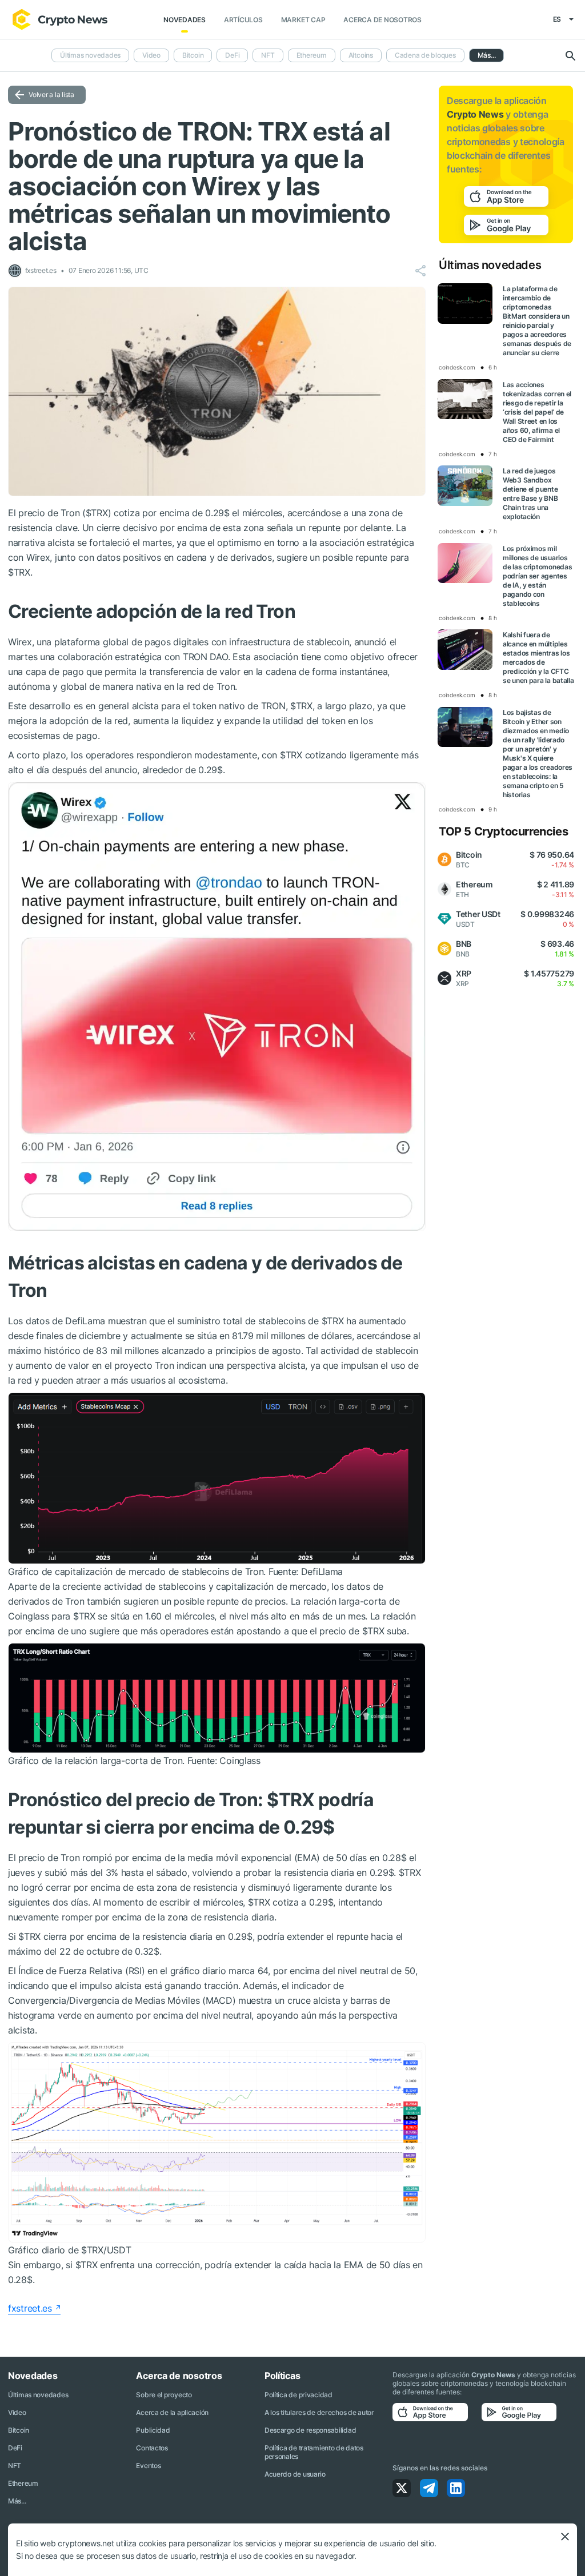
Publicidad (153, 2430)
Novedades (185, 20)
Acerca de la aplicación (172, 2412)
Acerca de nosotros (382, 20)
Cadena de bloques (425, 55)
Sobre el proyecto (164, 2395)
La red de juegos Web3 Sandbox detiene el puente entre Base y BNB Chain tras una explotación (530, 494)
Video (151, 55)
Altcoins (361, 55)
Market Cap (303, 20)
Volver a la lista (51, 95)
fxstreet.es (30, 2308)
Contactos (152, 2448)
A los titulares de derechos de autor (319, 2412)
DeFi (232, 55)
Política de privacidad (298, 2395)
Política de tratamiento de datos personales (314, 2452)
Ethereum (312, 55)
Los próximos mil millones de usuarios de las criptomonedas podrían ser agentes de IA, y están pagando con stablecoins (537, 576)
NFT (268, 55)
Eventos (148, 2466)
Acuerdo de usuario (295, 2474)
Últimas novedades (90, 55)
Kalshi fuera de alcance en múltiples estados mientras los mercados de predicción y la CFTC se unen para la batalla (538, 658)
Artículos (243, 20)
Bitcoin (193, 55)
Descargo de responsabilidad (310, 2430)
